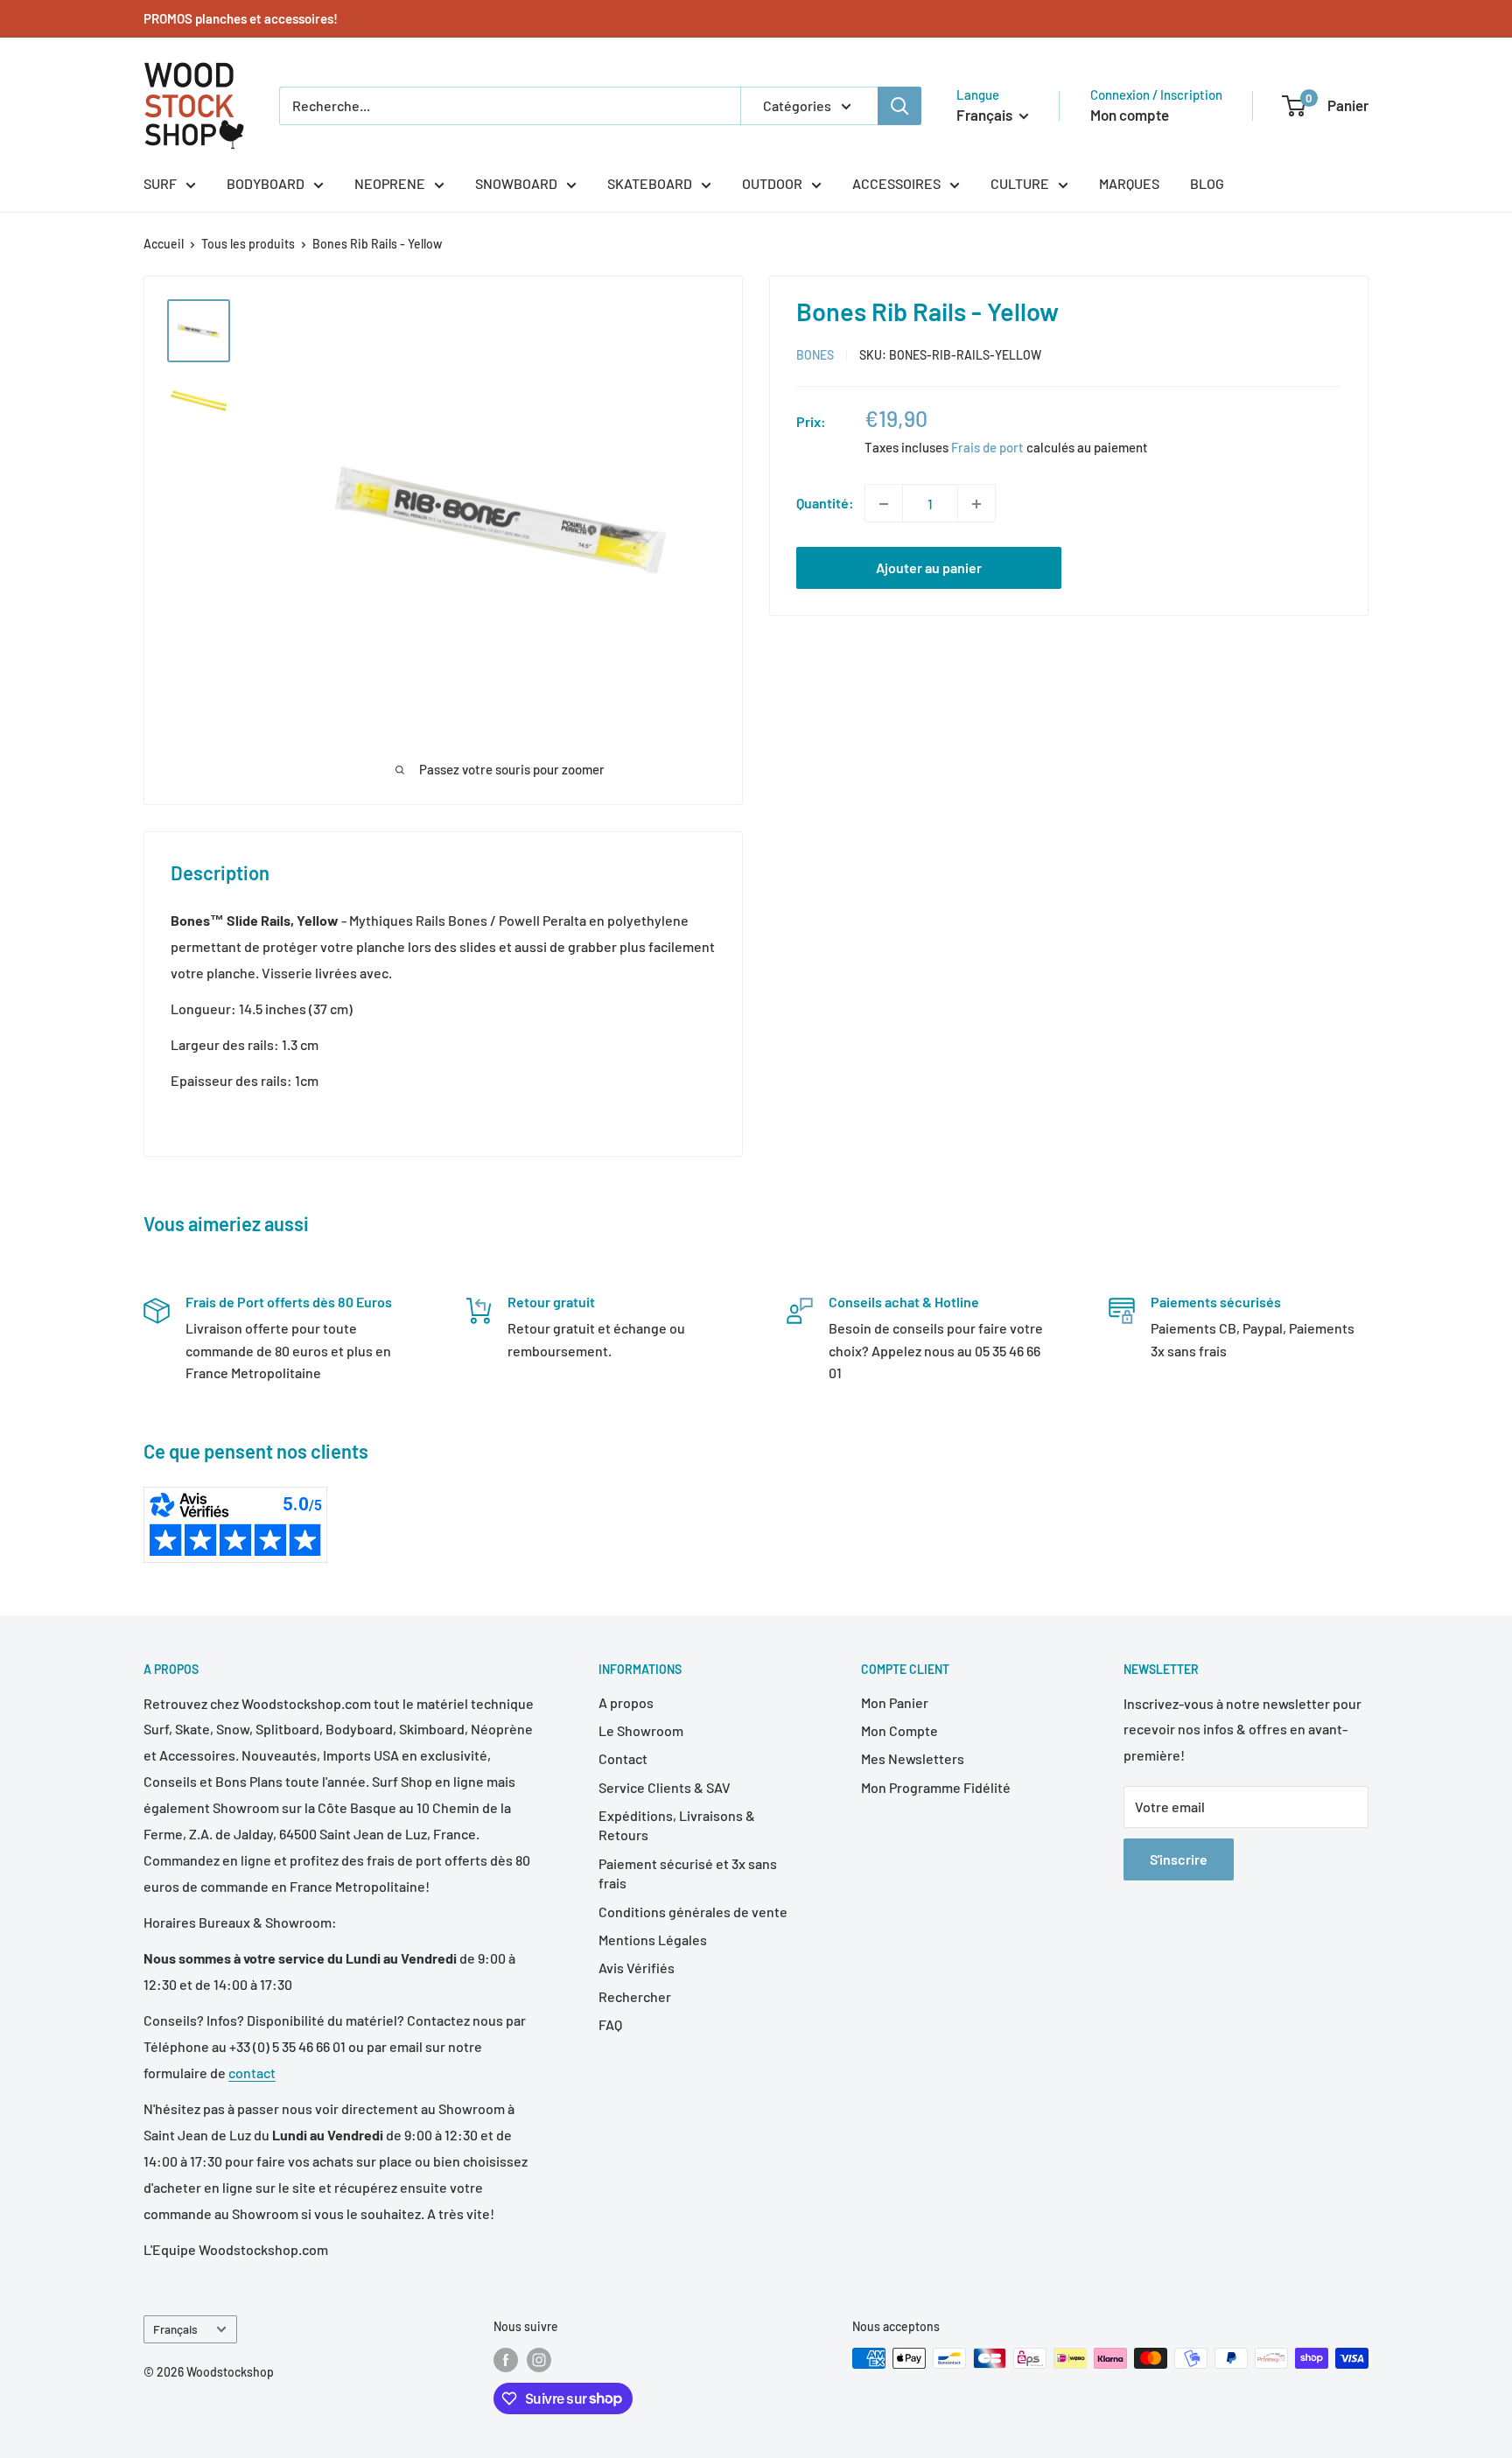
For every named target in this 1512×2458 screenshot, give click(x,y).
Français (175, 2329)
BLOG (1207, 183)
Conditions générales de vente (693, 1912)
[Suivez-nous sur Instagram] (539, 2360)
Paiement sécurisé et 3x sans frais (688, 1873)
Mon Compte (899, 1730)
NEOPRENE (390, 183)
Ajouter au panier (929, 568)
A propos (626, 1702)
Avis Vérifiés (637, 1968)
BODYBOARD (266, 183)
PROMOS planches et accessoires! (241, 18)
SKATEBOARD (650, 183)
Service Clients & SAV (665, 1787)
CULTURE (1020, 183)
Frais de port (987, 448)
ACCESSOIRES (896, 183)
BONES (815, 356)
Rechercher (635, 1996)
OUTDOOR (772, 183)
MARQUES (1129, 183)
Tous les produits (248, 244)
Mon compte (1130, 115)
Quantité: (825, 504)
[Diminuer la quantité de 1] (884, 504)
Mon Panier (895, 1702)
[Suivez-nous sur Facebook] (506, 2360)
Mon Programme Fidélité (936, 1787)
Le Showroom (641, 1730)
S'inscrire (1179, 1859)
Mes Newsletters (913, 1758)
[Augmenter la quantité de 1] (976, 504)
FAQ (610, 2024)
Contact (623, 1758)
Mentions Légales (653, 1940)
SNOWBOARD (516, 183)
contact (252, 2073)
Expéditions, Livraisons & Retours (677, 1825)
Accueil (164, 244)
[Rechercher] (899, 106)
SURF (160, 183)
